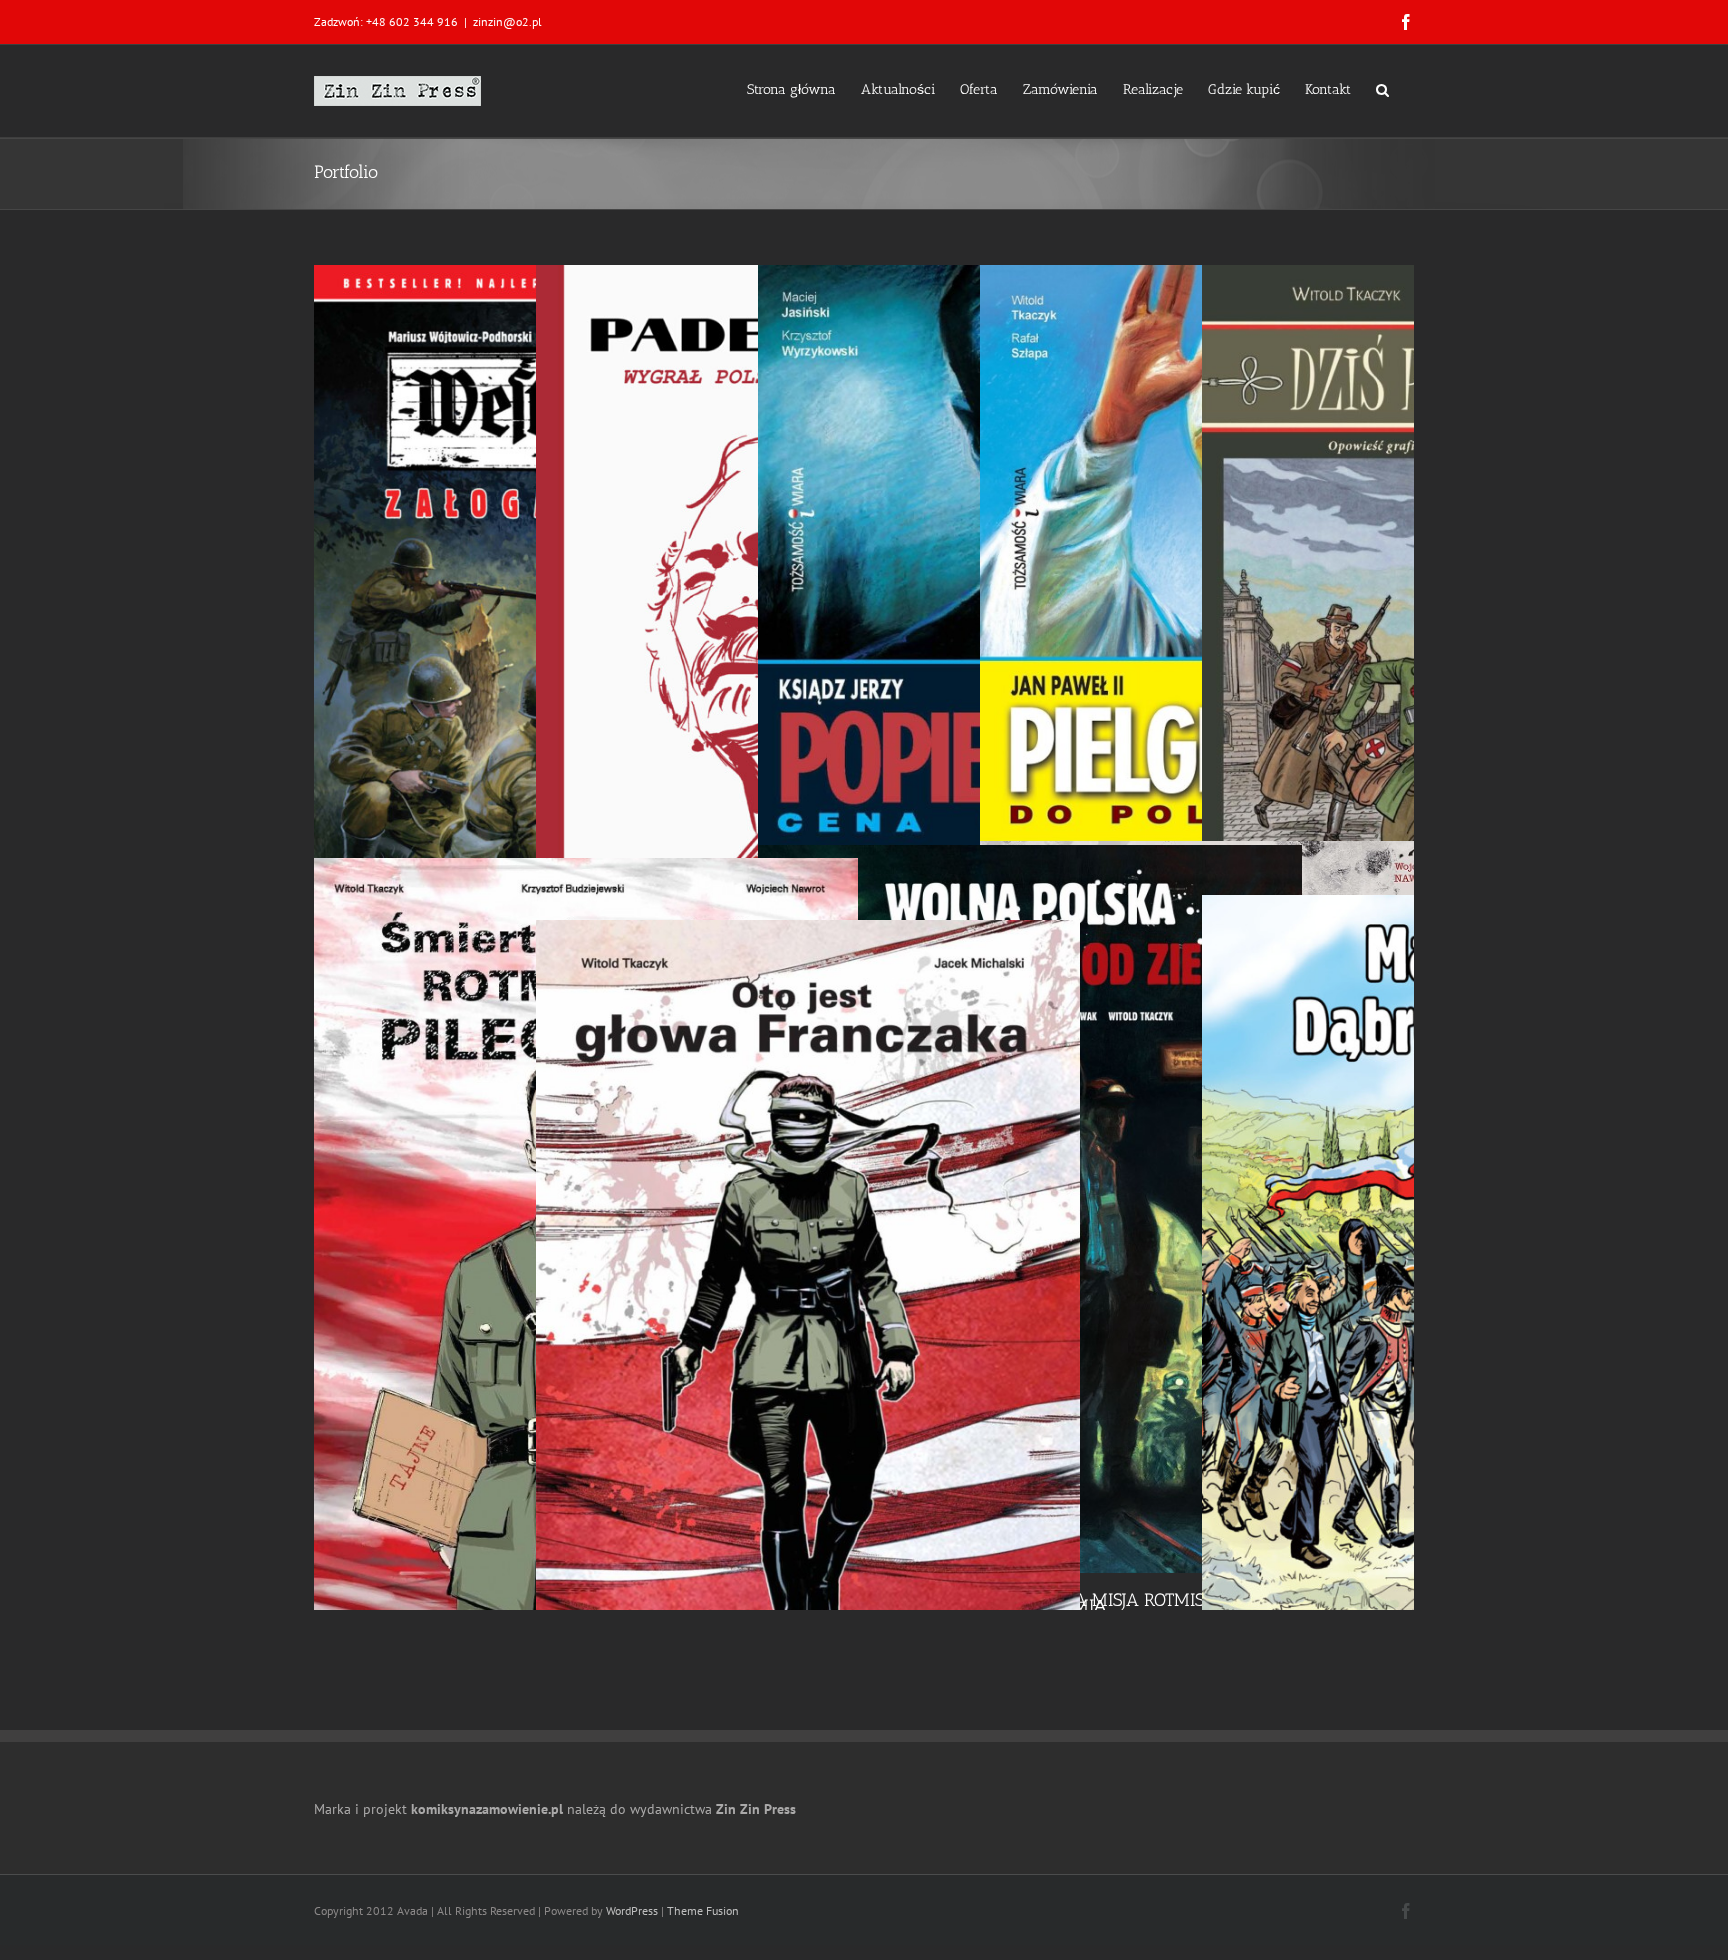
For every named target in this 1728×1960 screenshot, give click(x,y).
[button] (1382, 88)
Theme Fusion (703, 1910)
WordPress (632, 1910)
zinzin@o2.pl (507, 21)
